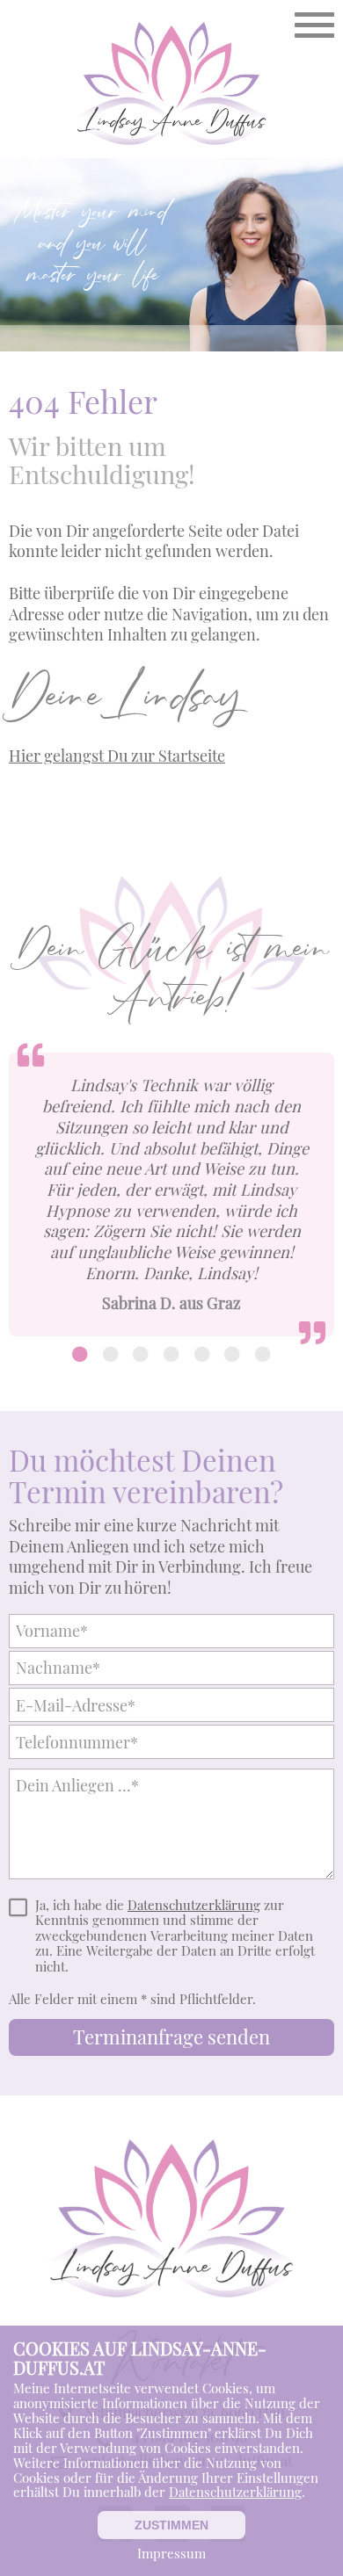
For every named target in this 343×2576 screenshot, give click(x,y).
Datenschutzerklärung (194, 1906)
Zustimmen (171, 2525)
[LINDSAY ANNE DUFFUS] (171, 85)
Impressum (171, 2554)
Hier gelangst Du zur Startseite (117, 755)
